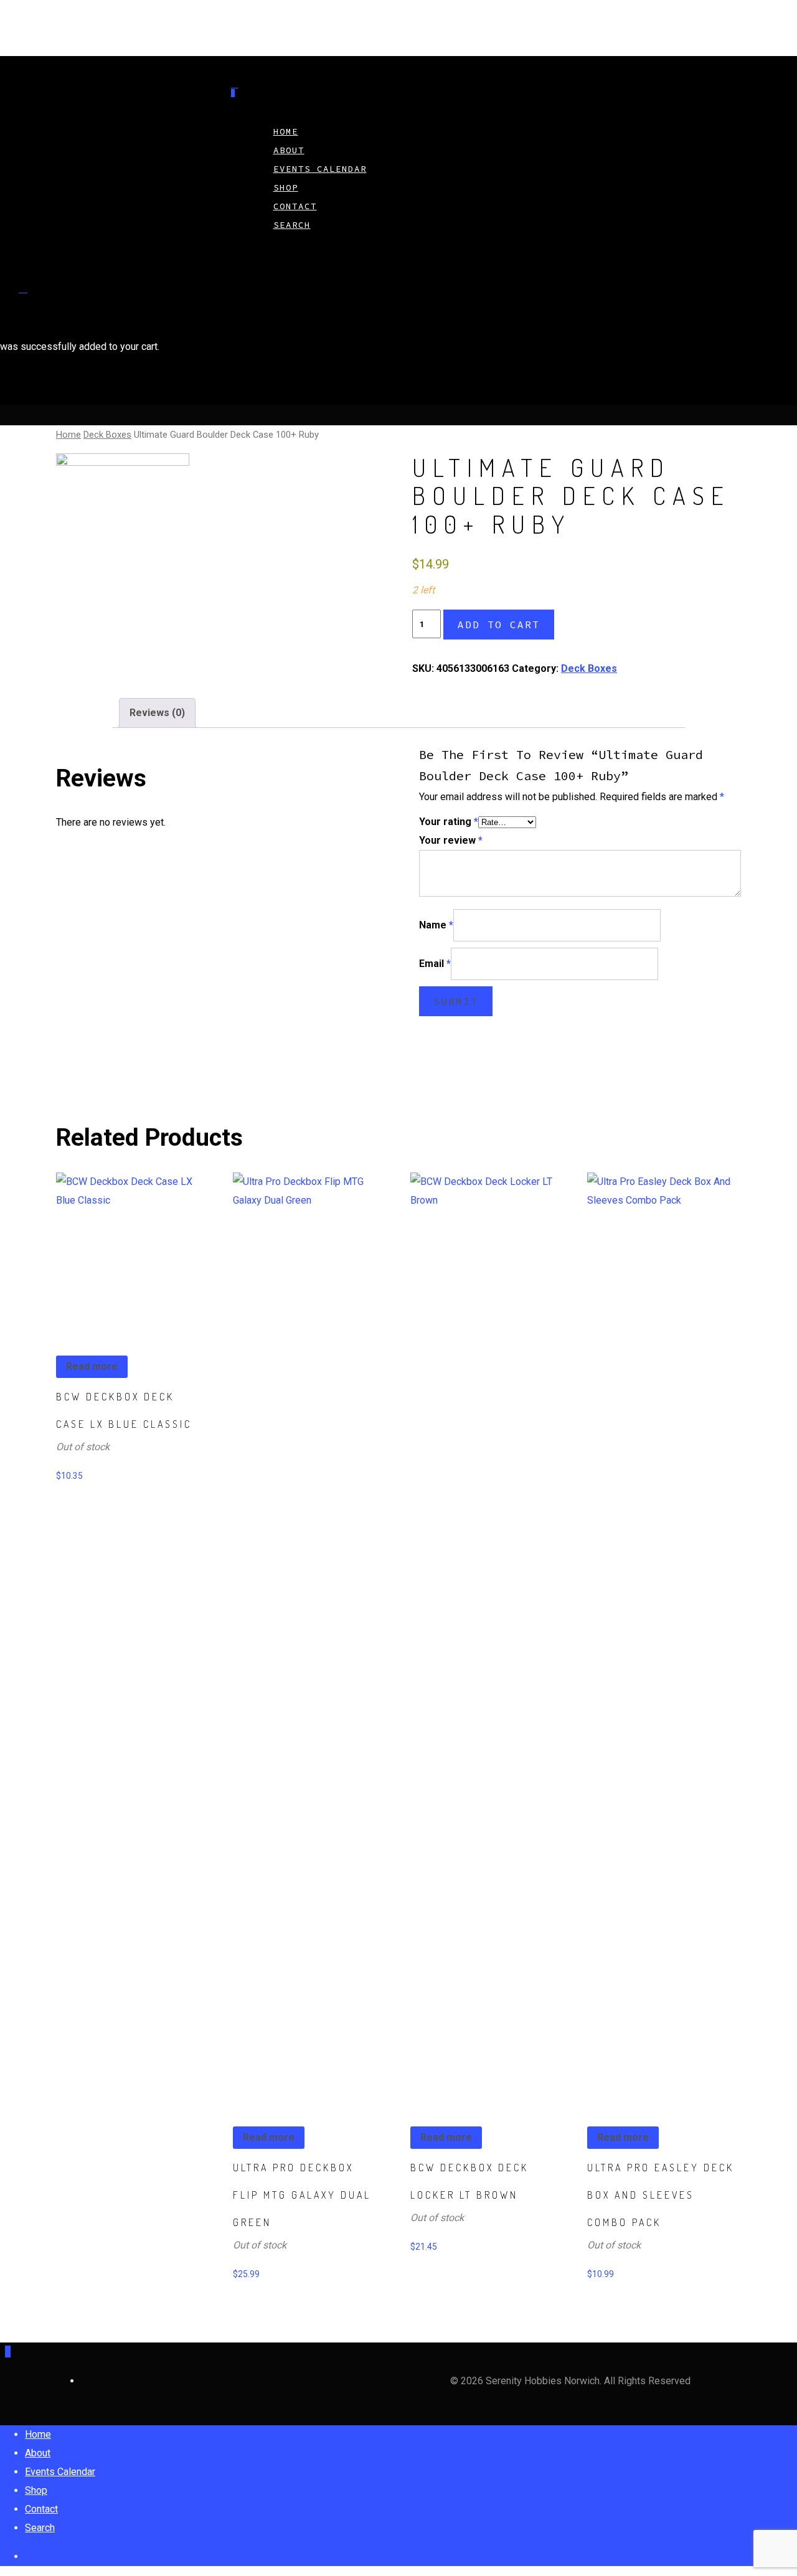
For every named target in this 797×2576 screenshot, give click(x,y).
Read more (92, 1366)
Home (68, 435)
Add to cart (499, 625)
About (38, 2453)
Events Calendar (320, 169)
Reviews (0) (157, 713)
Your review (451, 840)
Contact (41, 2509)
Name (436, 925)
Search (292, 225)
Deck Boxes (107, 435)
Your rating (449, 822)
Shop (36, 2490)
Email (435, 964)
